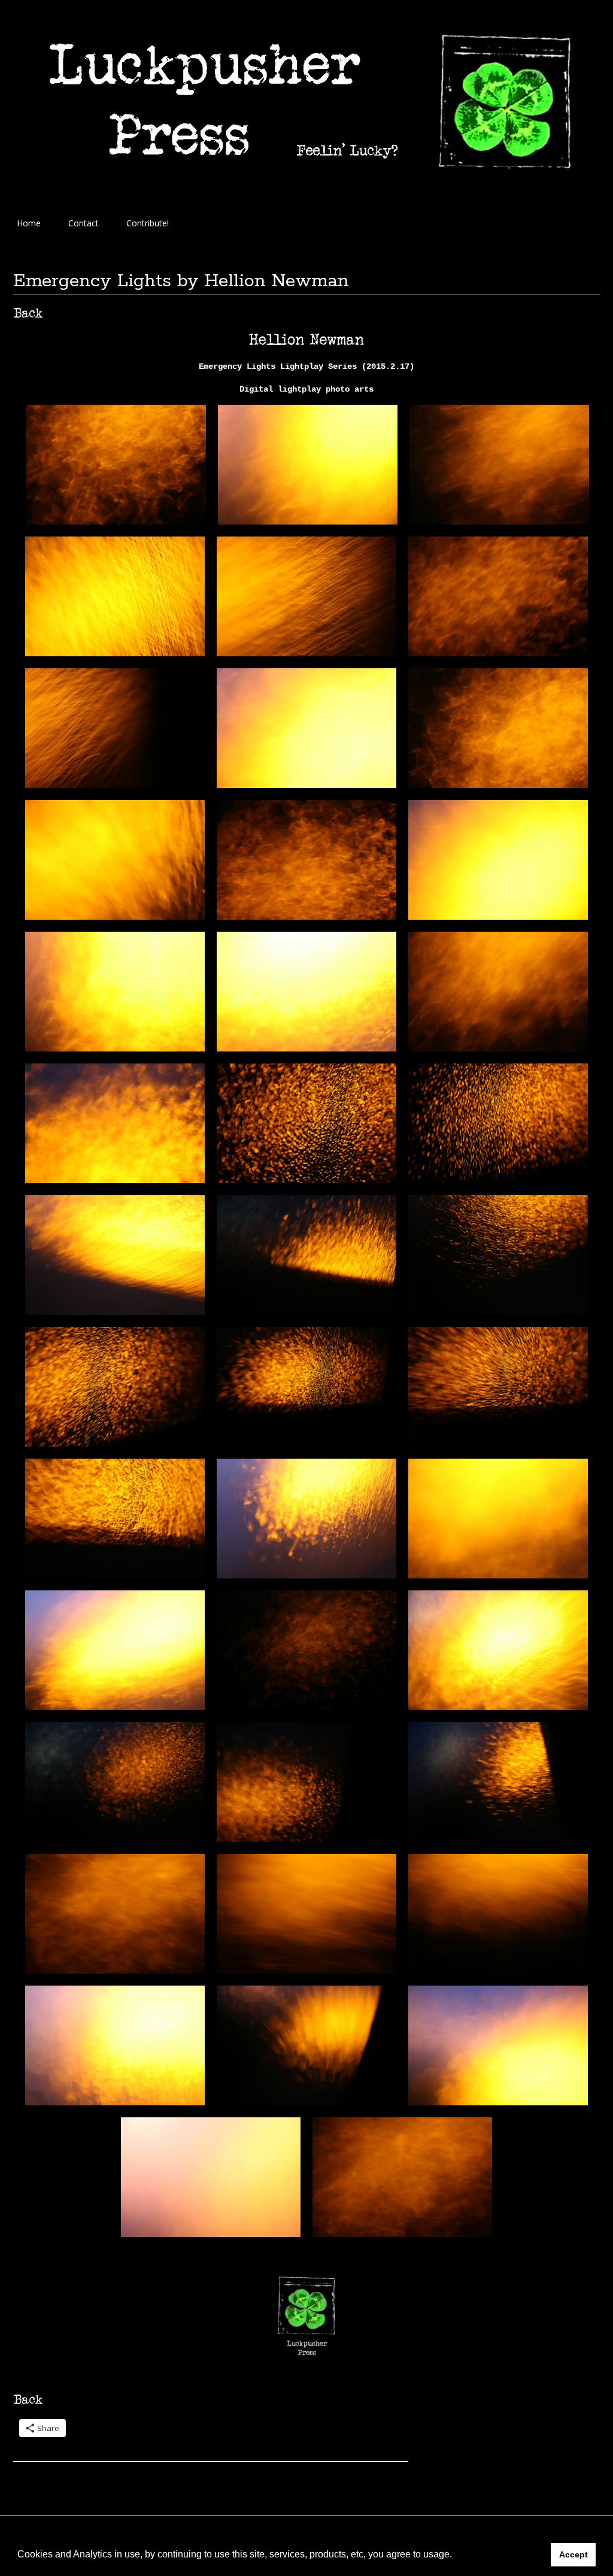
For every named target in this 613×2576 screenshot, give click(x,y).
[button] (456, 2556)
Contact (84, 223)
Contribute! (148, 223)
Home (29, 223)
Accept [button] (573, 2554)
